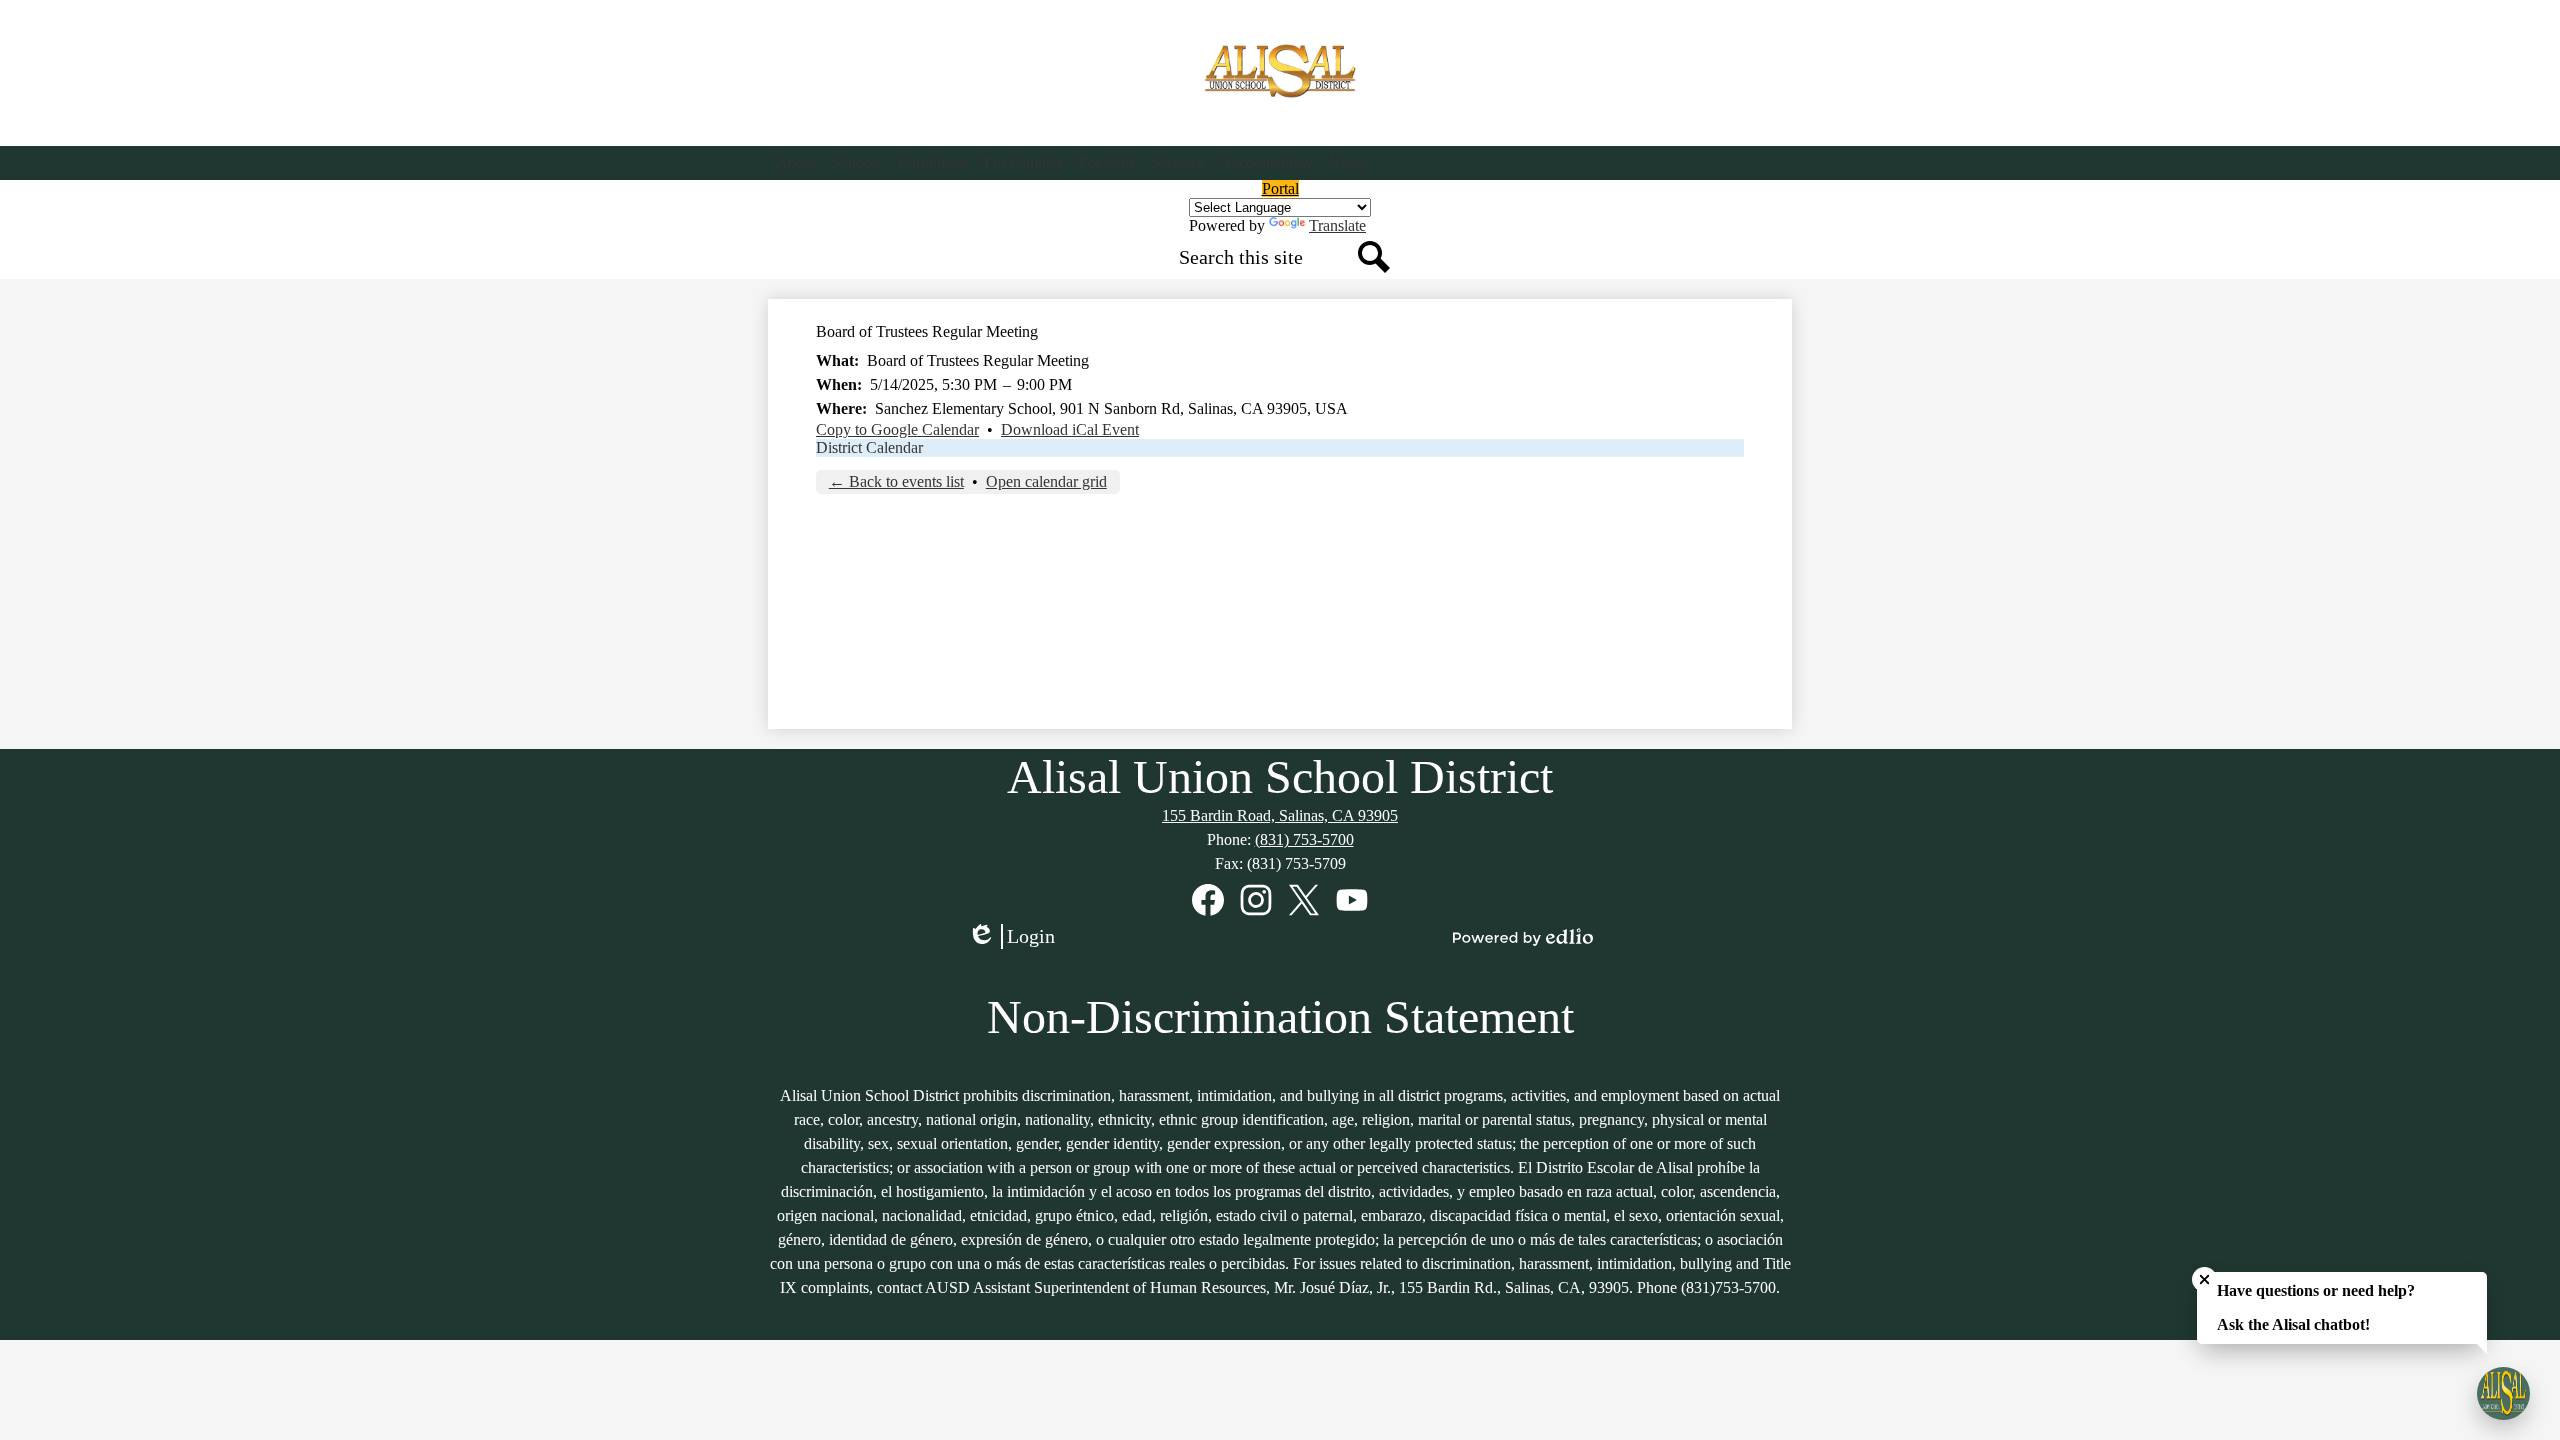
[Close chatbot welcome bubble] (2204, 1279)
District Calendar (869, 447)
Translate (1337, 225)
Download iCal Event (1070, 429)
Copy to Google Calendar (897, 429)
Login (1018, 937)
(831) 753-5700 (1304, 839)
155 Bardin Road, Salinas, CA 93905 (1280, 815)
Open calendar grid (1046, 481)
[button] (796, 163)
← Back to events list (896, 481)
